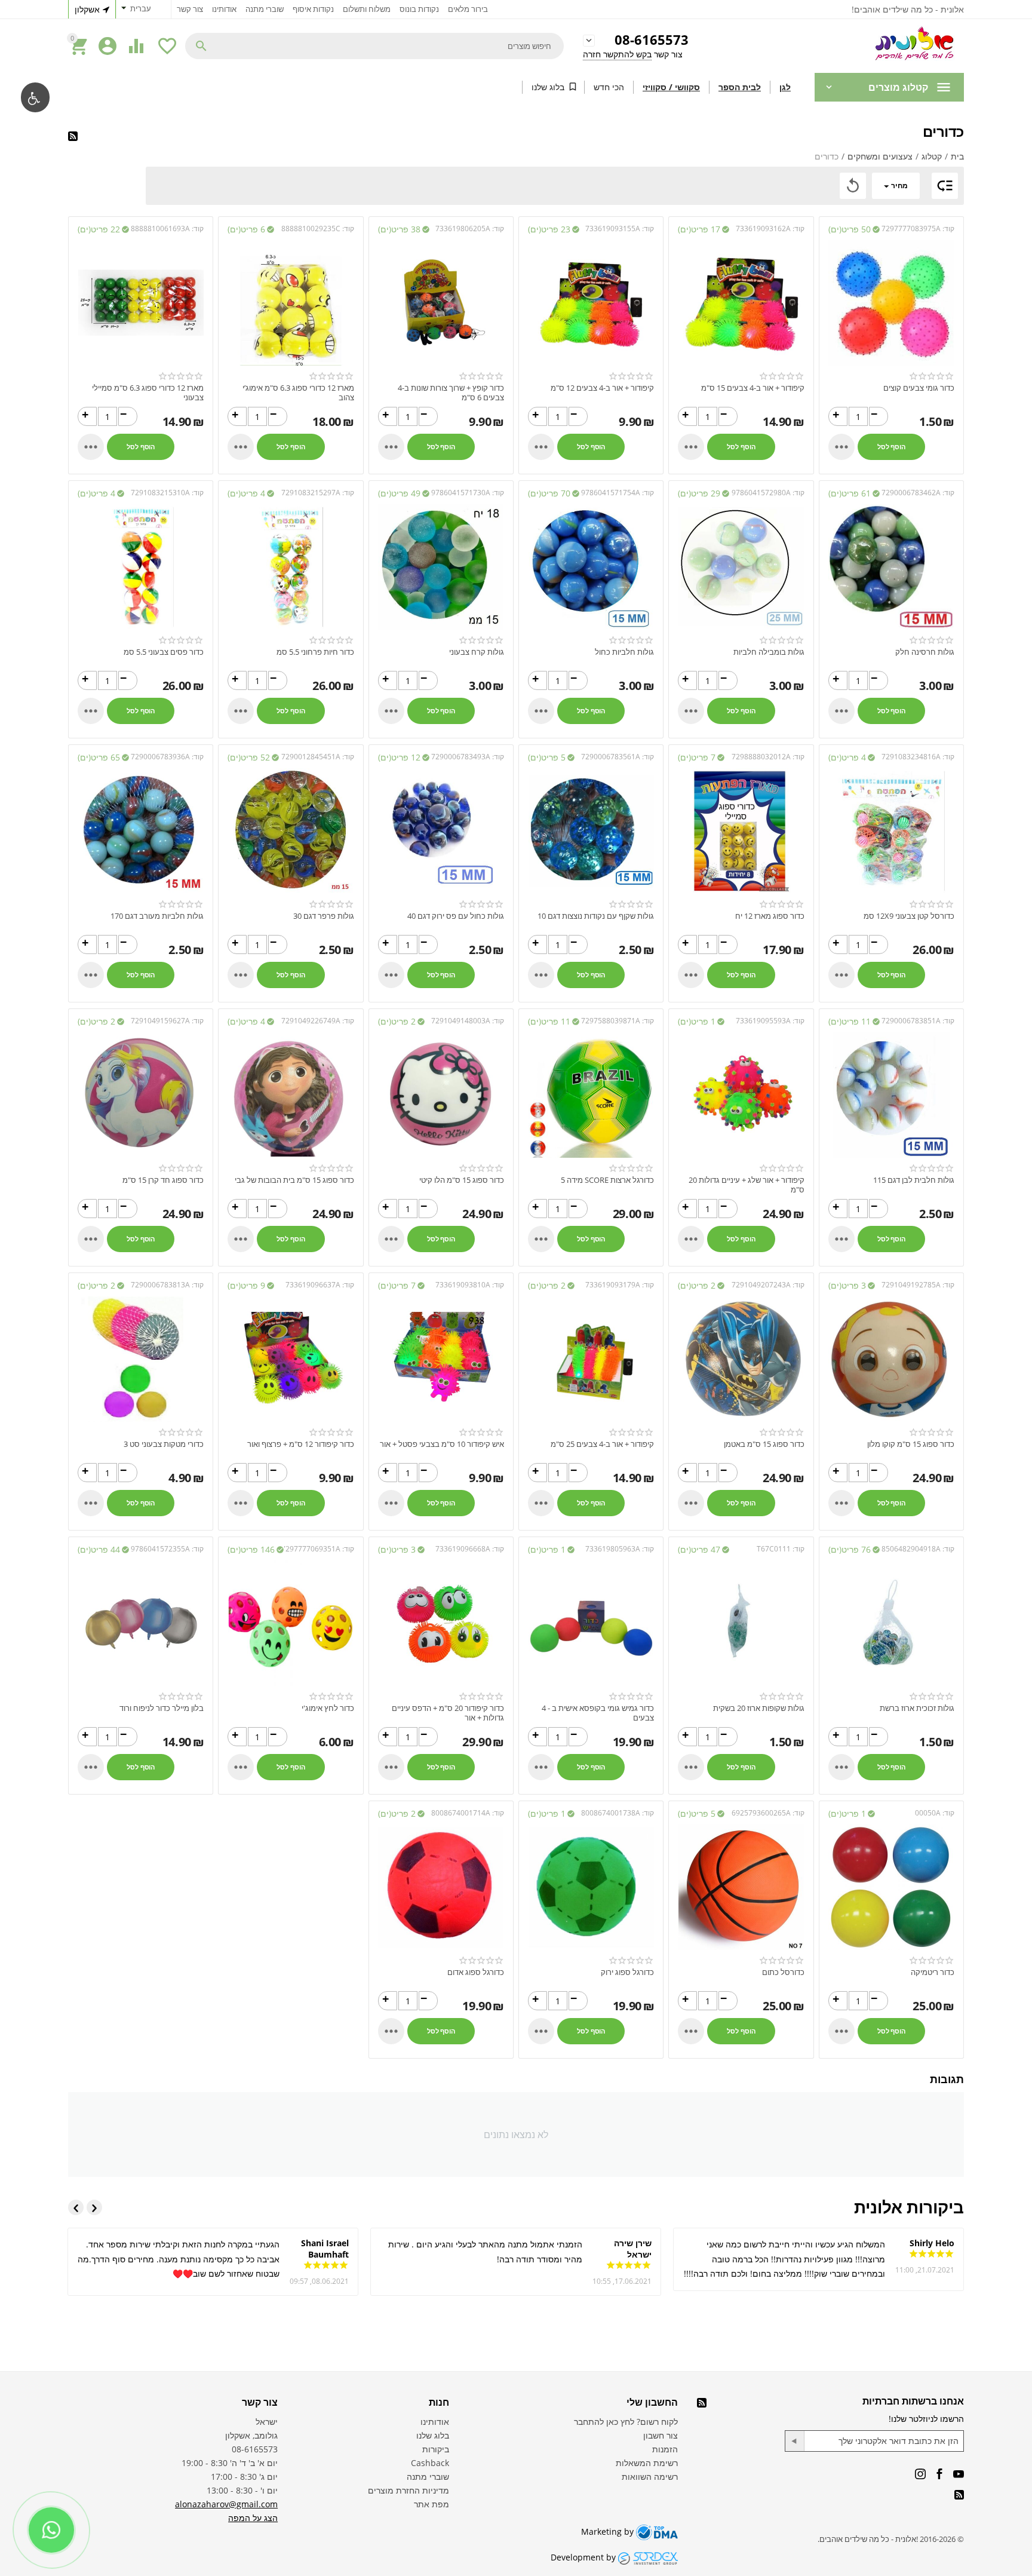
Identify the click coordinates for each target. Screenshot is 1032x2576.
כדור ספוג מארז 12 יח (770, 916)
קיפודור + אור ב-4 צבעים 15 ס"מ (752, 388)
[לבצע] (795, 2441)
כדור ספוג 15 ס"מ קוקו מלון (911, 1445)
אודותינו (224, 9)
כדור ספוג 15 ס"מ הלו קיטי (462, 1180)
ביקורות (436, 2449)
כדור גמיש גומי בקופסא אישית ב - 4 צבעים (598, 1713)
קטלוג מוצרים (898, 87)
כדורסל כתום (783, 1973)
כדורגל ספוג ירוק (627, 1973)
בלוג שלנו (548, 87)
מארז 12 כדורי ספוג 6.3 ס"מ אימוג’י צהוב (298, 393)
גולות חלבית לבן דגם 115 (914, 1180)
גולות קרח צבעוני (477, 652)
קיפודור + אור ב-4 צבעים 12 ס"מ (602, 388)
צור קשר (190, 9)
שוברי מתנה (265, 9)
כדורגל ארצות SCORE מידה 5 (607, 1180)
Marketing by (609, 2531)
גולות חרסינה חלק (925, 652)
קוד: (948, 229)
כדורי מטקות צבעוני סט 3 (164, 1445)
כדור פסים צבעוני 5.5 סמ (164, 652)
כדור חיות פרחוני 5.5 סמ (315, 652)
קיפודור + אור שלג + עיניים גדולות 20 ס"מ (746, 1185)
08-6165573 (652, 40)
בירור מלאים (468, 9)
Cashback (430, 2463)
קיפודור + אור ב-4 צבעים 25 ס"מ (602, 1445)
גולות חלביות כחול (624, 652)
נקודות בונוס (419, 9)
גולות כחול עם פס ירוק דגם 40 (456, 916)
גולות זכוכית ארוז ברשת (917, 1709)
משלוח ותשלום (367, 9)
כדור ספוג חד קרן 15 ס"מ (163, 1180)
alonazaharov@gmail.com (226, 2504)
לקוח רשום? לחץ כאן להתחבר (626, 2422)
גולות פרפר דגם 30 (323, 916)
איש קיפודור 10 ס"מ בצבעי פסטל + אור (442, 1445)
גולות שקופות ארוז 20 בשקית (758, 1709)
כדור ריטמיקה (933, 1973)
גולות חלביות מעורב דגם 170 (157, 916)
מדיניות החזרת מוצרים (408, 2490)
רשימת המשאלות (647, 2463)
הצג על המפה (253, 2518)
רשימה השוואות (650, 2477)
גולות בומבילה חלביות (769, 652)
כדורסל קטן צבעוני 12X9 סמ (909, 916)
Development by (584, 2557)
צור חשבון (661, 2435)
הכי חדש (609, 87)
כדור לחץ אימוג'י (328, 1709)
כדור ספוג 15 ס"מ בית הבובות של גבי (294, 1180)
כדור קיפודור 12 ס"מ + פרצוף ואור (300, 1445)
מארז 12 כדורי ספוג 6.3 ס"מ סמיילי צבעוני (148, 393)
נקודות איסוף (313, 9)
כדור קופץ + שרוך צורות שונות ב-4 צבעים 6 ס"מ (451, 393)
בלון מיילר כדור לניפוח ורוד (162, 1709)
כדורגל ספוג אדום (476, 1973)
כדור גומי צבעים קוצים (919, 388)
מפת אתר (431, 2504)
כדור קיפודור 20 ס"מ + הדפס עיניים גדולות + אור (448, 1713)
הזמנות (665, 2449)
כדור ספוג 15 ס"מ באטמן (764, 1445)
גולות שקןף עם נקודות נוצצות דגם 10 (596, 916)
